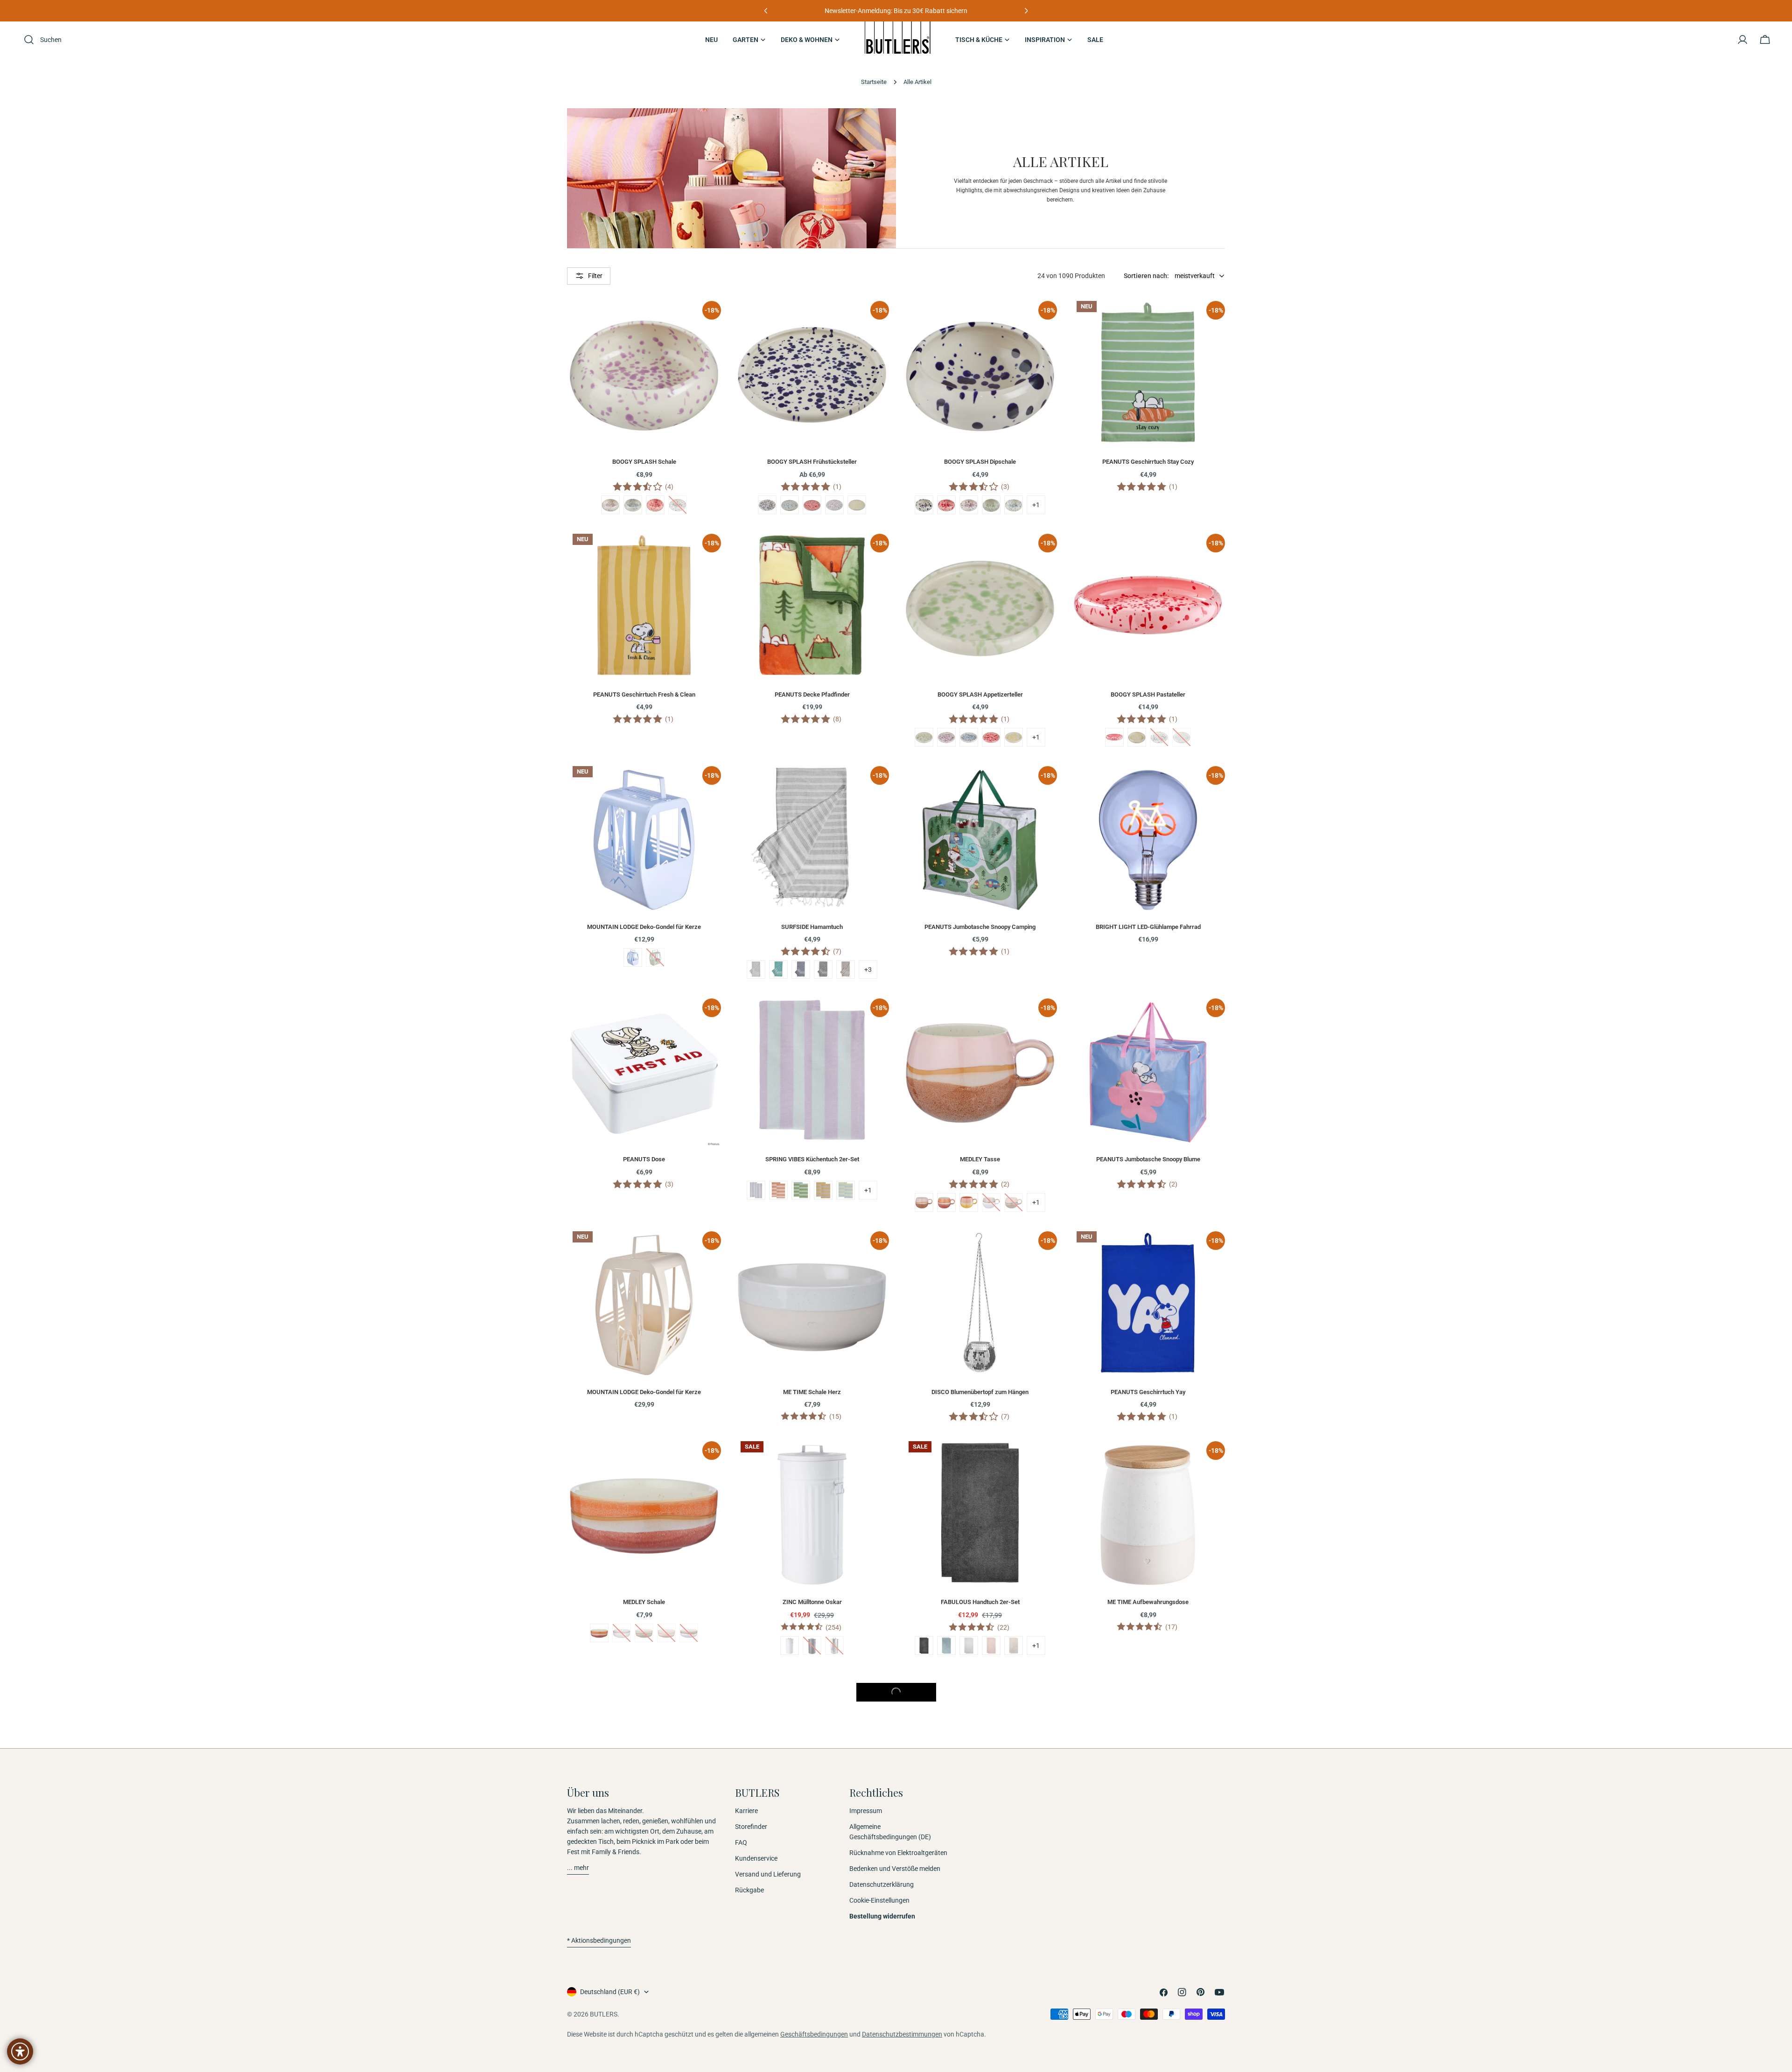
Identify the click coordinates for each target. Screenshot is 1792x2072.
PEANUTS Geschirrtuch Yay (1148, 1392)
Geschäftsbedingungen (814, 2034)
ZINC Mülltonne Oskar (812, 1602)
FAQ (741, 1842)
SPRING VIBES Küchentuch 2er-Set (812, 1159)
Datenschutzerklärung (882, 1884)
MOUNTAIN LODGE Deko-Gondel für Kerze (644, 927)
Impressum (866, 1811)
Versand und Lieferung (768, 1874)
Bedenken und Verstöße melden (895, 1869)
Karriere (746, 1811)
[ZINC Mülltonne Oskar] (812, 1513)
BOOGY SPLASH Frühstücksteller (812, 462)
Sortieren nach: (1146, 276)
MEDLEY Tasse (980, 1159)
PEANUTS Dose (644, 1159)
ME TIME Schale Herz (812, 1392)
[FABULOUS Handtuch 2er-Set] (980, 1513)
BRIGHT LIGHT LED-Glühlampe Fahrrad (1148, 927)
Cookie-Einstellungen (879, 1900)
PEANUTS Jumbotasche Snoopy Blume (1148, 1159)
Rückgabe (749, 1890)
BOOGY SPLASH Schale (644, 462)
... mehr (578, 1868)
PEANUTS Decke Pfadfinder (812, 694)
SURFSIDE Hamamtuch (812, 927)
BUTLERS (604, 2014)
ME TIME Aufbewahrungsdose (1148, 1602)
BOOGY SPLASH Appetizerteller (980, 694)
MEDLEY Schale (644, 1602)
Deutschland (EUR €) (610, 1992)
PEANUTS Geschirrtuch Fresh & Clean (644, 694)
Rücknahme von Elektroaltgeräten (898, 1853)
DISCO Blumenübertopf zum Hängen (980, 1392)
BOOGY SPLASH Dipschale (980, 462)
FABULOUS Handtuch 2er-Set (980, 1602)
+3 (868, 970)
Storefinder (751, 1827)
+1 (1036, 505)
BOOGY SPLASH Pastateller (1148, 694)
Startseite (874, 82)
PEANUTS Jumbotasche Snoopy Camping (980, 927)
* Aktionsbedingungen (599, 1940)
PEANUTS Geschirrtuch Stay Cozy (1148, 462)
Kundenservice (756, 1858)
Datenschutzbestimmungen (902, 2034)
